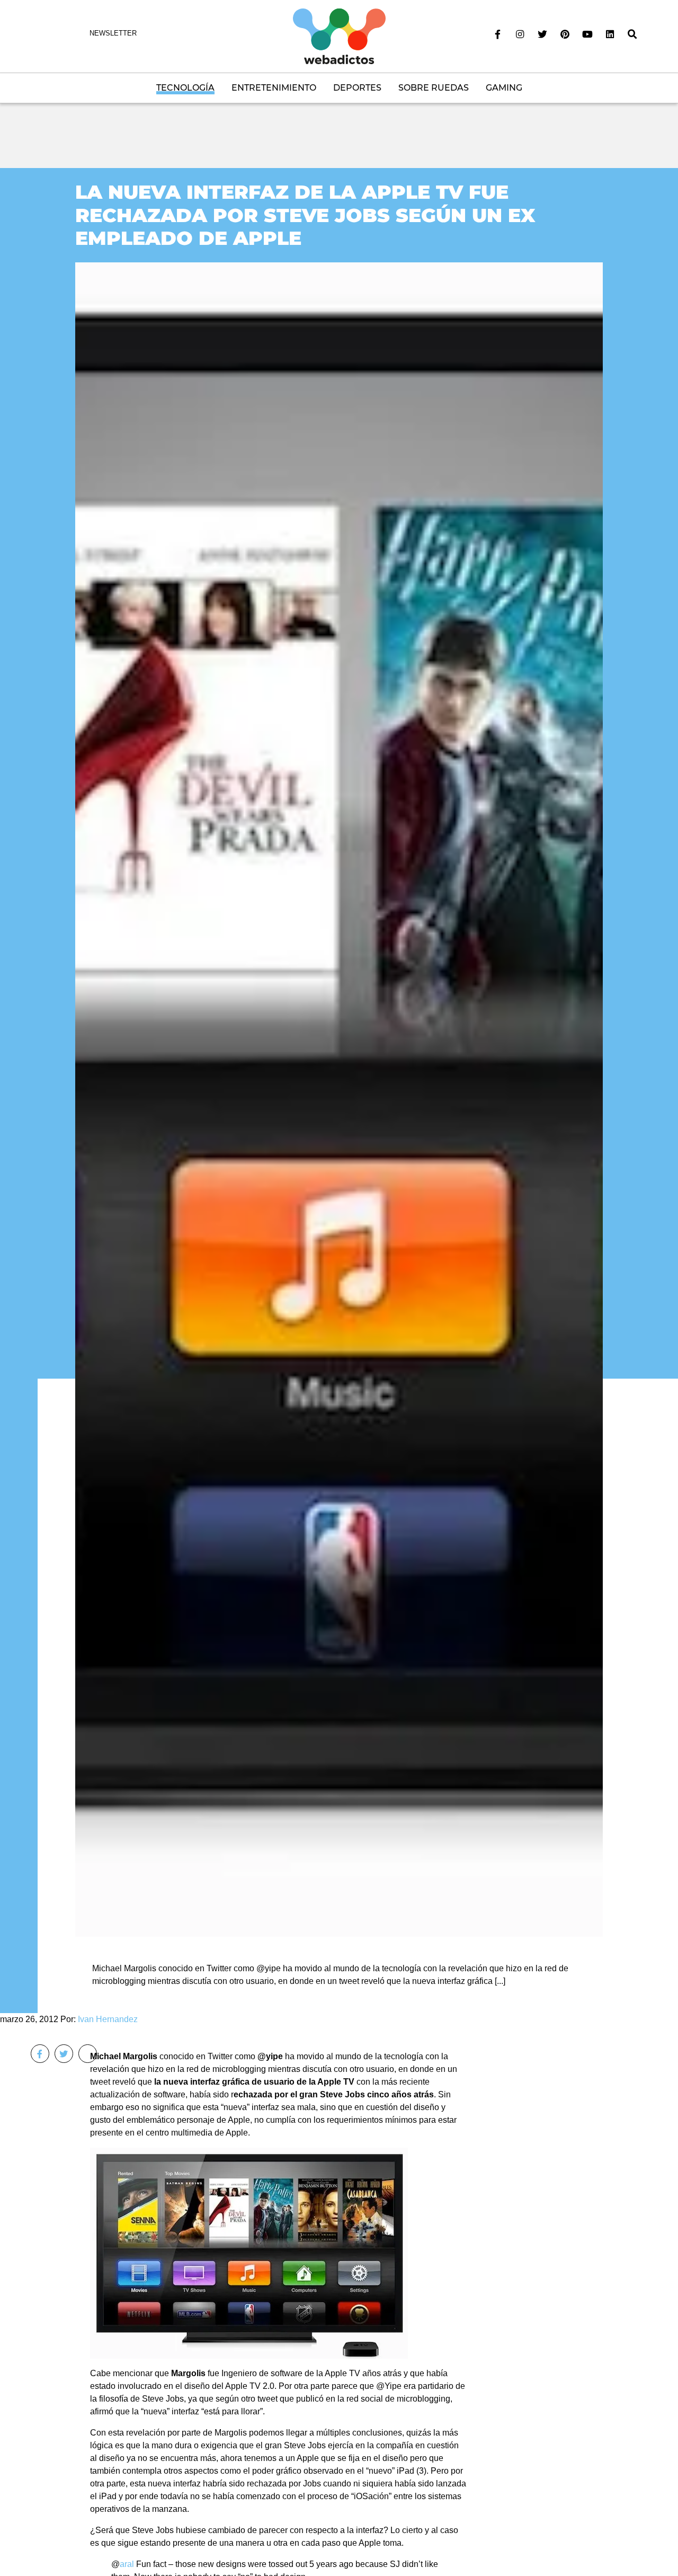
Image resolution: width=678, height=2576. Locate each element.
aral (127, 2564)
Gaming (504, 88)
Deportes (357, 88)
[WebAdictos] (339, 36)
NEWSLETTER (113, 33)
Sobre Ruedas (434, 88)
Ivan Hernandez (108, 2019)
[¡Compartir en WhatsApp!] (88, 2054)
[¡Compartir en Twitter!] (64, 2054)
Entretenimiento (274, 88)
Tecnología (185, 88)
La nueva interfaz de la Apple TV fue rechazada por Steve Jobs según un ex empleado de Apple (305, 215)
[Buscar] (632, 34)
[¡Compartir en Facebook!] (40, 2054)
